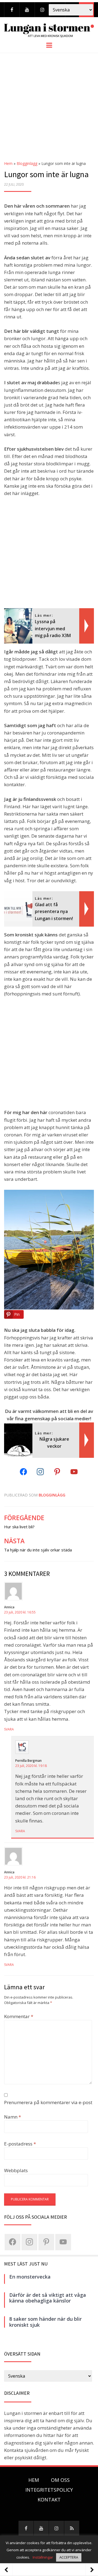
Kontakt (49, 2500)
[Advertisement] (49, 105)
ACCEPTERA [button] (69, 2557)
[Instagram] (42, 10)
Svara (9, 1729)
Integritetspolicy (49, 2490)
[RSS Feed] (72, 2528)
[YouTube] (27, 10)
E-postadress (20, 2144)
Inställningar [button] (43, 2557)
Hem (8, 163)
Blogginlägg (27, 163)
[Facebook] (12, 10)
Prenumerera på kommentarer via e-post (48, 2102)
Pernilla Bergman (28, 1761)
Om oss (60, 2480)
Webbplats (16, 2170)
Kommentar (19, 2016)
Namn (13, 2117)
